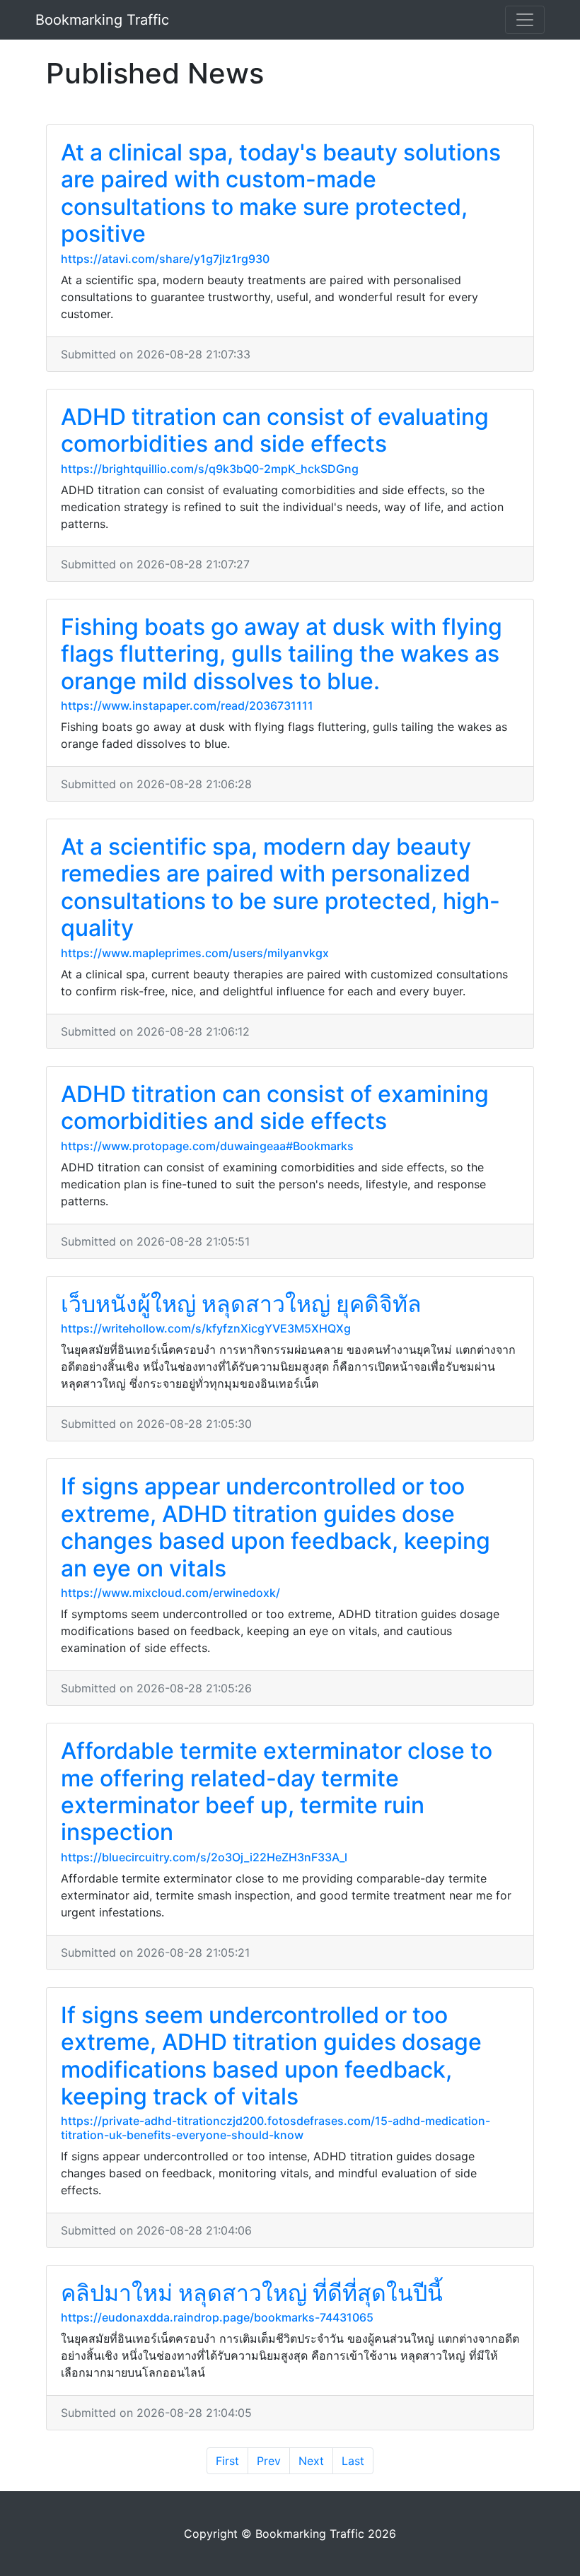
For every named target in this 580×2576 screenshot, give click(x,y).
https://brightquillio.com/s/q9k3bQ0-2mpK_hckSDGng (210, 469)
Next (311, 2461)
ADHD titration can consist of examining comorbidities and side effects (275, 1107)
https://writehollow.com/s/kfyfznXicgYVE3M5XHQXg (206, 1328)
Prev (269, 2461)
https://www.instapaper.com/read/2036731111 (187, 706)
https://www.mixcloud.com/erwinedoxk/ (170, 1593)
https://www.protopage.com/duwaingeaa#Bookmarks (207, 1146)
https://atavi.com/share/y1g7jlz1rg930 (165, 259)
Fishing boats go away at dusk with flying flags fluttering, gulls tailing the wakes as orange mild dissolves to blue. (282, 654)
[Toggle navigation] (525, 20)
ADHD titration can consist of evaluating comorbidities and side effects (275, 430)
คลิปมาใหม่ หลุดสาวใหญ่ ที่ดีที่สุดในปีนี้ (252, 2293)
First (227, 2461)
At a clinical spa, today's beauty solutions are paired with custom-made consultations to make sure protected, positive (281, 193)
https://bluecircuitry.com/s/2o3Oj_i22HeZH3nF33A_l (204, 1857)
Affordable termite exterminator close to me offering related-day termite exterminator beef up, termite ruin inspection (277, 1791)
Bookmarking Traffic (102, 20)
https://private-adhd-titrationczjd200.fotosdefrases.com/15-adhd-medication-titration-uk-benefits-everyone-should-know (275, 2127)
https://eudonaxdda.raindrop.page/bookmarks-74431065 (217, 2317)
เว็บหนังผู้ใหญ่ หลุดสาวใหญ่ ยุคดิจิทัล (241, 1304)
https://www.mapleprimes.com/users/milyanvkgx (195, 953)
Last (353, 2461)
